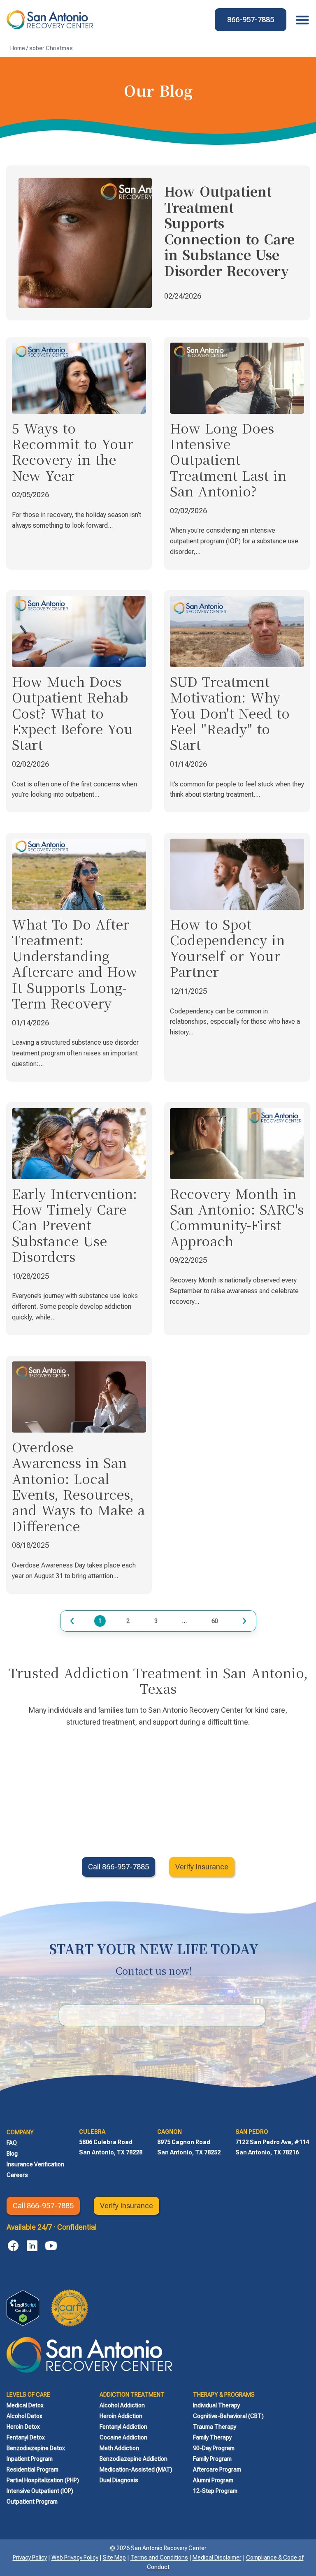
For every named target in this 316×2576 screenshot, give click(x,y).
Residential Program (33, 2469)
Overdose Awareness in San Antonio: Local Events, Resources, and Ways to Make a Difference (78, 1486)
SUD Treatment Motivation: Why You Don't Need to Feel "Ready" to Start (230, 713)
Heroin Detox (23, 2427)
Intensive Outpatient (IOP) (40, 2491)
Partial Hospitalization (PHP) (43, 2480)
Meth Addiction (119, 2448)
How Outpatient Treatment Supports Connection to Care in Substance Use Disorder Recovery (229, 230)
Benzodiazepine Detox (36, 2448)
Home (18, 48)
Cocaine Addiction (123, 2437)
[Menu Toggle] (300, 20)
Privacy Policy (30, 2557)
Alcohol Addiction (122, 2405)
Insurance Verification (35, 2164)
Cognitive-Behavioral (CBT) (228, 2416)
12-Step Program (215, 2491)
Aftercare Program (217, 2469)
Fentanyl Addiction (123, 2427)
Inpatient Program (30, 2459)
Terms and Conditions (159, 2557)
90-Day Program (214, 2448)
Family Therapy (212, 2437)
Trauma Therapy (215, 2427)
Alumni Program (213, 2480)
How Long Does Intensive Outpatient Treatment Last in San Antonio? (228, 459)
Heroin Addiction (121, 2416)
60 (215, 1620)
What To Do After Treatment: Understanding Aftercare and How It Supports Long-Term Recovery (75, 963)
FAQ (12, 2143)
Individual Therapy (216, 2405)
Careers (17, 2175)
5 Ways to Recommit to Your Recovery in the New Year (73, 451)
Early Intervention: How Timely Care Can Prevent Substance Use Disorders (74, 1225)
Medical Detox (25, 2405)
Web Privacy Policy (75, 2557)
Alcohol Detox (24, 2416)
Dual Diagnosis (119, 2480)
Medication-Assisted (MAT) (136, 2469)
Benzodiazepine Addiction (134, 2459)
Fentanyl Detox (26, 2437)
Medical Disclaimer (217, 2557)
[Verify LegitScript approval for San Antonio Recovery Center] (23, 2308)
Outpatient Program (32, 2502)
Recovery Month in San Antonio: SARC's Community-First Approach (237, 1217)
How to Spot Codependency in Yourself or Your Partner (227, 947)
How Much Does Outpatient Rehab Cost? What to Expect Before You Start (72, 713)
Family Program (212, 2459)
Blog (12, 2154)
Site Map (114, 2557)
